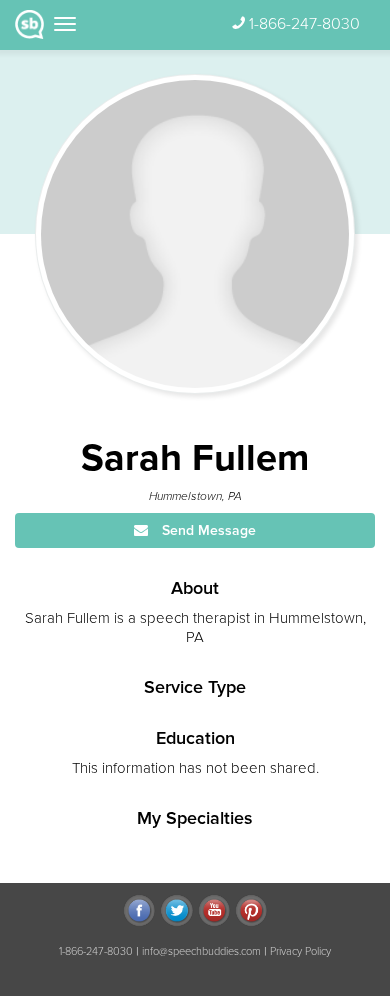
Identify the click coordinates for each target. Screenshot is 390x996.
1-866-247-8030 (304, 24)
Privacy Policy (300, 951)
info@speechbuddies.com (201, 951)
